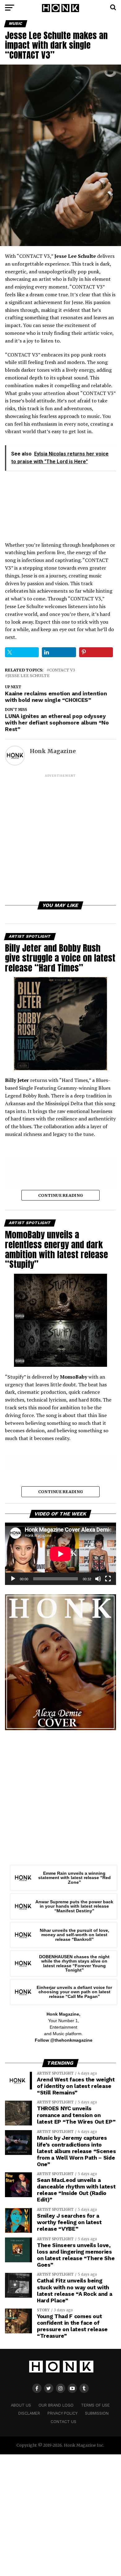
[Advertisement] (60, 839)
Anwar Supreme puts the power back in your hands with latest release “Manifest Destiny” (74, 1906)
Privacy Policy (63, 2413)
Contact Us (63, 2422)
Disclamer (29, 2413)
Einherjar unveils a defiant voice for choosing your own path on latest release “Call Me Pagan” (74, 1992)
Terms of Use (95, 2405)
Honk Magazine (53, 751)
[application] (60, 1554)
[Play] (13, 1579)
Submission (97, 2413)
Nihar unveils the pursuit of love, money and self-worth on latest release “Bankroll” (74, 1935)
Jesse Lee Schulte (29, 676)
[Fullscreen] (108, 1579)
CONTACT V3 (62, 670)
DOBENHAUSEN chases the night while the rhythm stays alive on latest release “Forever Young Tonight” (74, 1963)
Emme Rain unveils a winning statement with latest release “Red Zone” (74, 1878)
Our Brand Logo (56, 2405)
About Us (21, 2405)
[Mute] (98, 1579)
